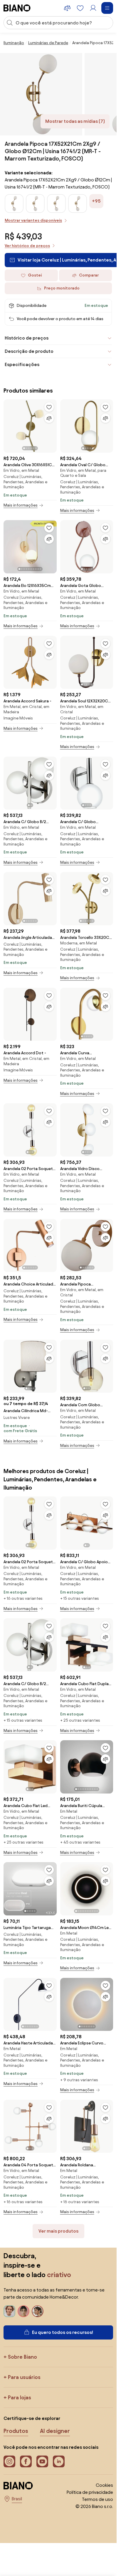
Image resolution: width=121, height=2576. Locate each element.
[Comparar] (49, 418)
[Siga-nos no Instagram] (9, 2461)
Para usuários (24, 2377)
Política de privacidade (90, 2492)
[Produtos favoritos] (80, 8)
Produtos (16, 2431)
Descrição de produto (29, 351)
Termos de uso (98, 2499)
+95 (96, 201)
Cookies (104, 2485)
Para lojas (20, 2397)
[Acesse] (93, 8)
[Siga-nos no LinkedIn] (59, 2461)
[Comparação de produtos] (67, 8)
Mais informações (21, 505)
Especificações (22, 364)
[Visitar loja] (41, 94)
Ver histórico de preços (27, 246)
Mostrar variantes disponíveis (33, 220)
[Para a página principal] (17, 8)
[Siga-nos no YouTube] (42, 2461)
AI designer (55, 2431)
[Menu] (107, 8)
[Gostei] (49, 407)
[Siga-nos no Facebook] (26, 2461)
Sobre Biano (22, 2357)
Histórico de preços (27, 338)
